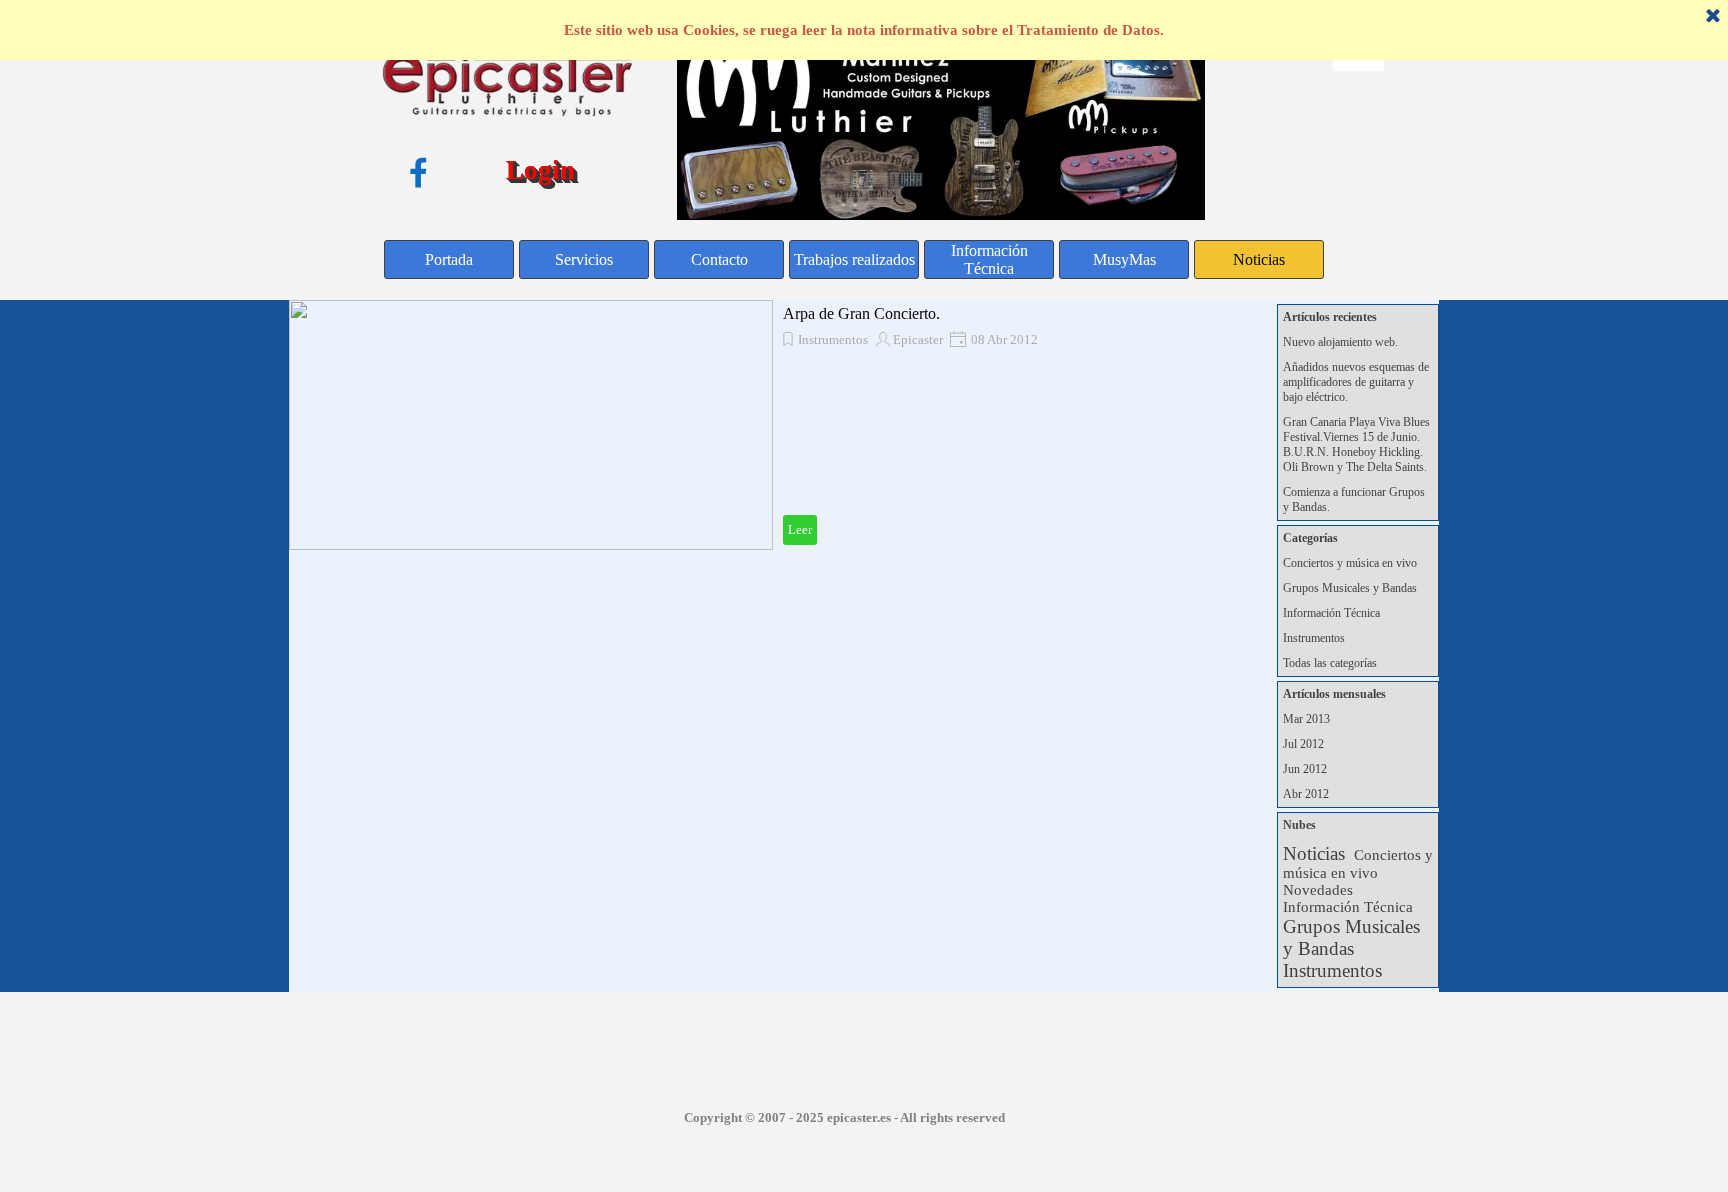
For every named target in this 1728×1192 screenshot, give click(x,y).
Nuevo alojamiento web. (1340, 342)
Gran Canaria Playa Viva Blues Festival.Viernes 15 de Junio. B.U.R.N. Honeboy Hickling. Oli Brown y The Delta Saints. (1356, 444)
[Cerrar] (1713, 17)
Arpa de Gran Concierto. (861, 313)
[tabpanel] (844, 1116)
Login (540, 170)
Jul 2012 (1303, 744)
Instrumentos (833, 339)
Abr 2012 (1306, 794)
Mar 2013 (1306, 719)
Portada (449, 259)
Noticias (1259, 259)
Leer (800, 529)
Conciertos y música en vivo (1350, 563)
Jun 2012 (1305, 769)
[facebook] (418, 172)
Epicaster (918, 339)
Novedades (1318, 890)
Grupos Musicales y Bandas (1350, 588)
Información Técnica (989, 259)
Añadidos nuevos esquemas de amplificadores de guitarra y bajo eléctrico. (1356, 382)
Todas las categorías (1330, 663)
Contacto (719, 259)
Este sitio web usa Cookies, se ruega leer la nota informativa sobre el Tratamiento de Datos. (864, 30)
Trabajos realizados (854, 259)
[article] (773, 425)
